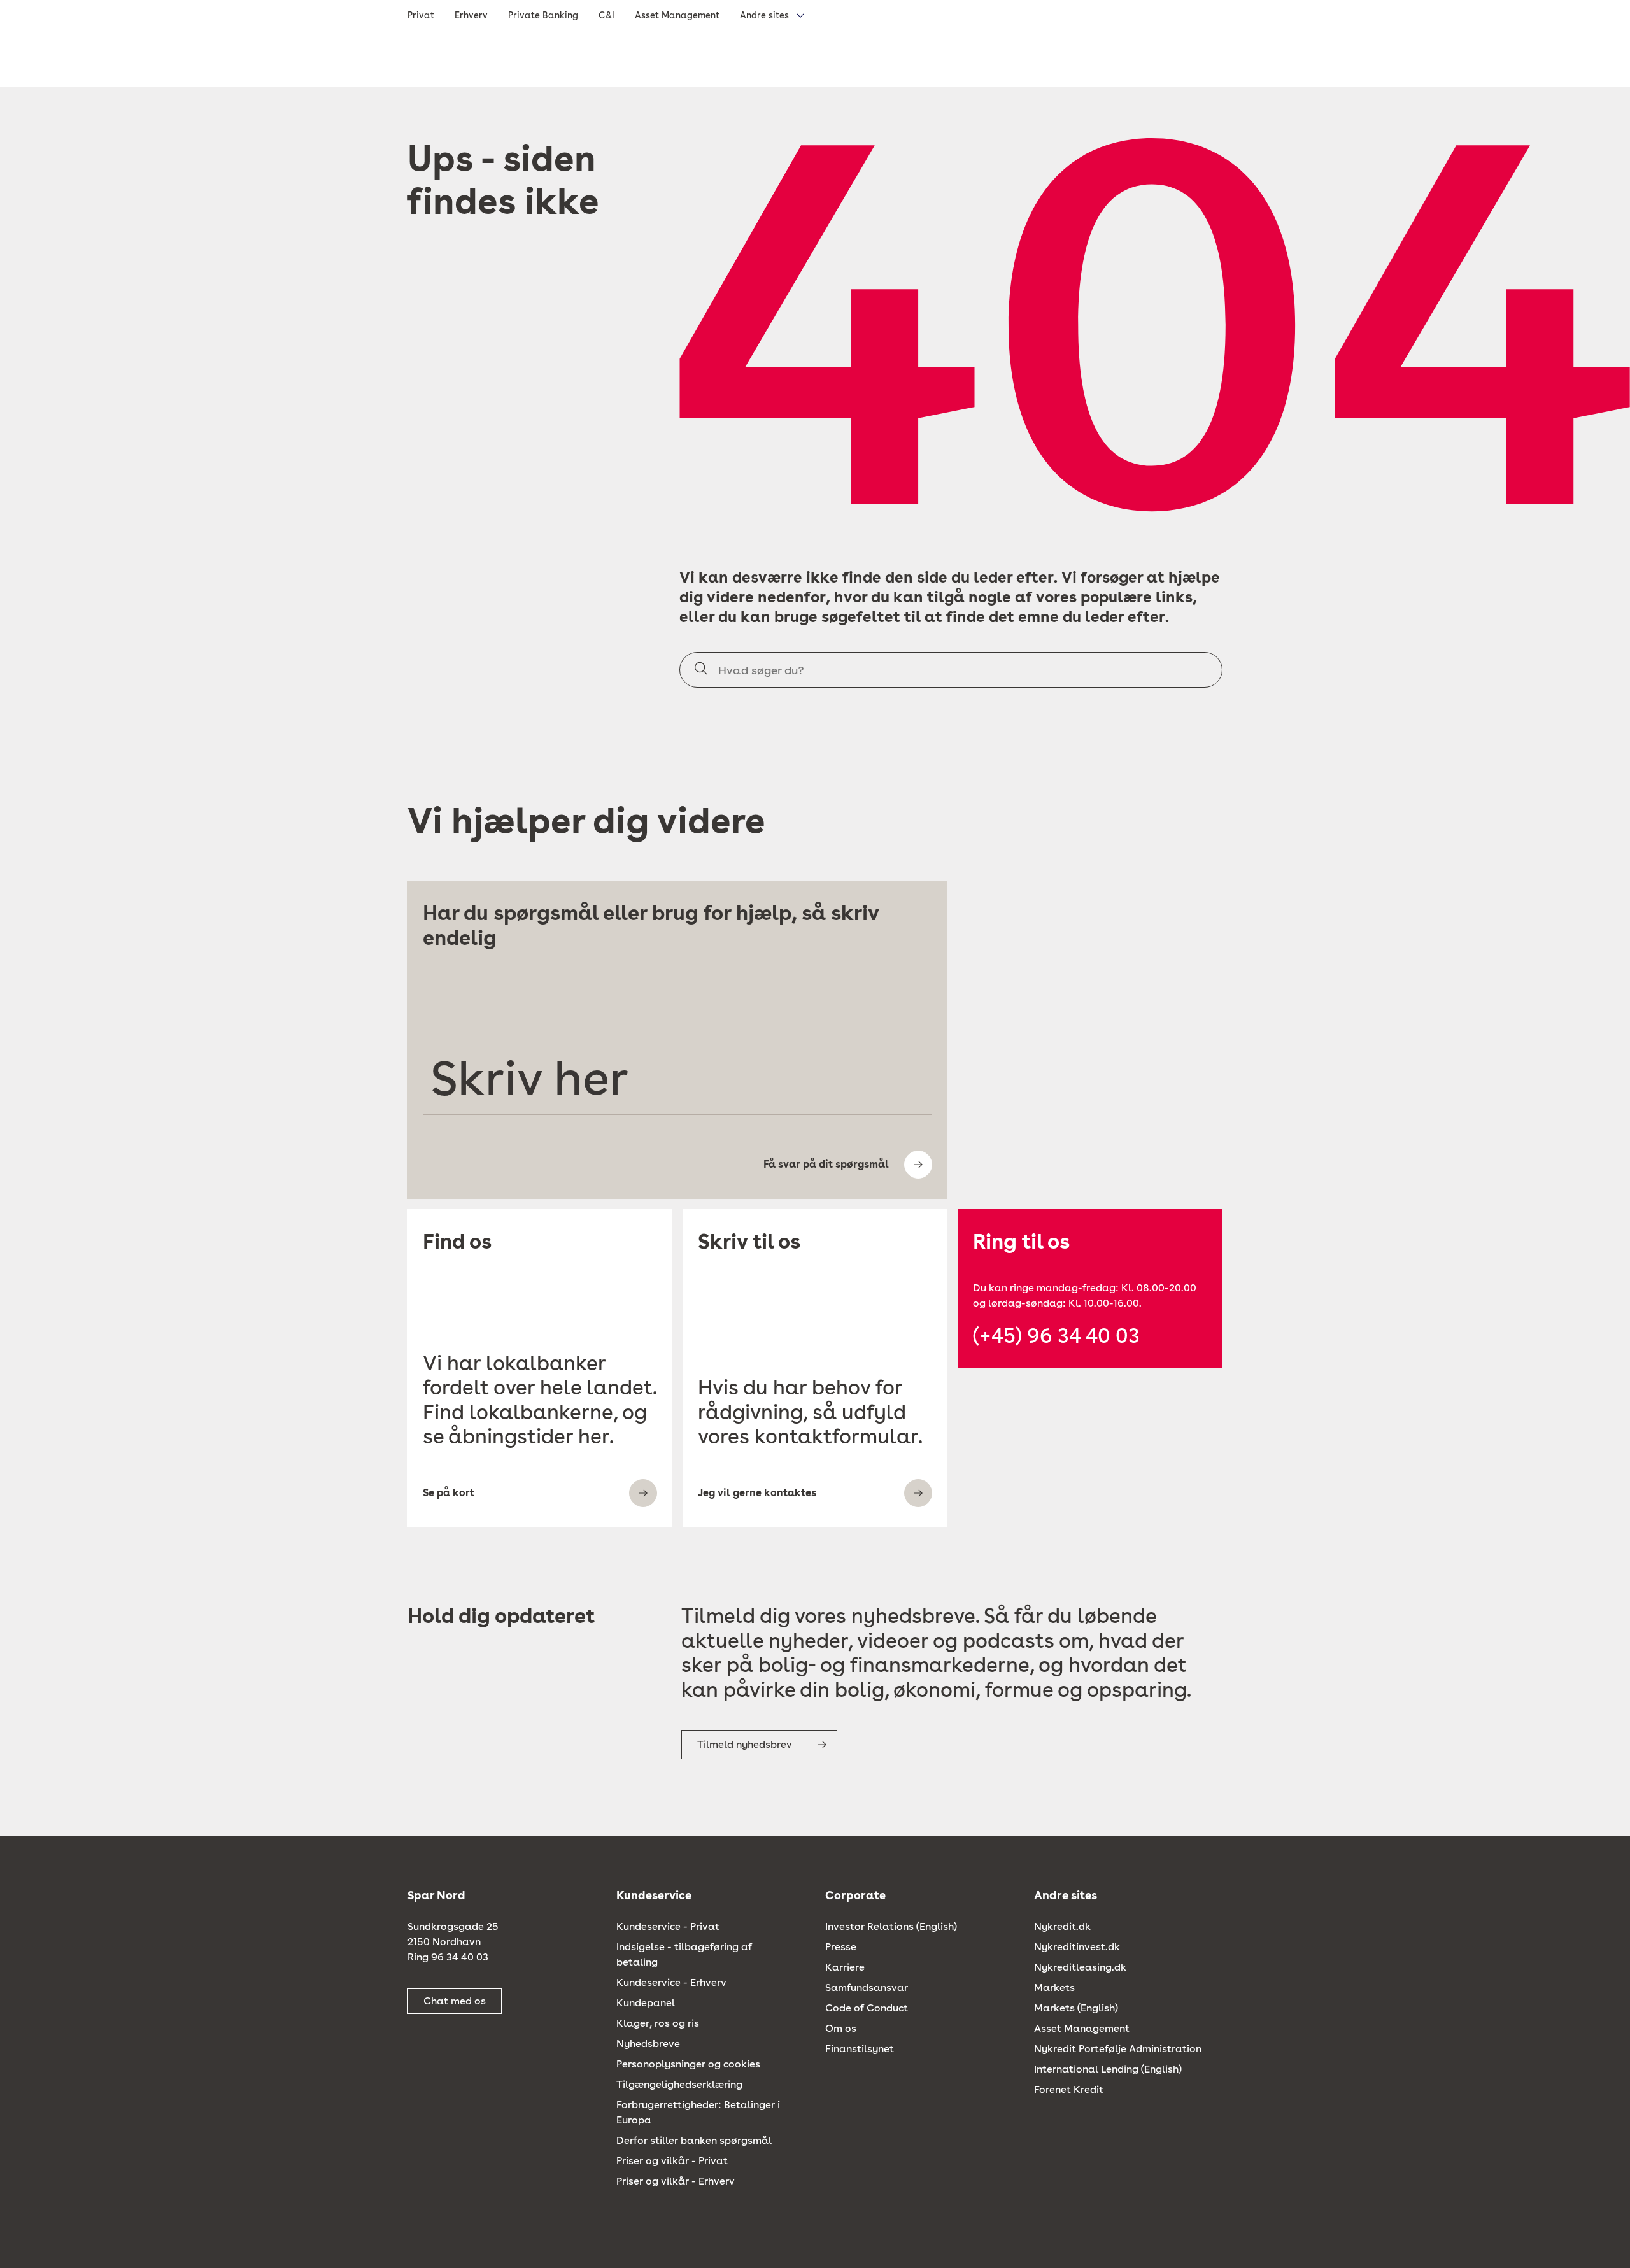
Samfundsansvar (867, 1988)
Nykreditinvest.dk (1077, 1947)
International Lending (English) (1108, 2069)
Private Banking (543, 15)
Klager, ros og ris (658, 2023)
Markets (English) (1076, 2008)
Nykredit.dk (1062, 1926)
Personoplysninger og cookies (688, 2064)
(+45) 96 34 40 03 (1056, 1336)
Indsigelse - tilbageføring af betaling (684, 1954)
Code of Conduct (867, 2008)
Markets (1054, 1988)
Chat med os (455, 2001)
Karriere (845, 1967)
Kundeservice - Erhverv (671, 1982)
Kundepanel (646, 2003)
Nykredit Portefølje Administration (1118, 2049)
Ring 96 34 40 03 (448, 1957)
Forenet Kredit (1069, 2089)
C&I (606, 15)
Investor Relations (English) (891, 1926)
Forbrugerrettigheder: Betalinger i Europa (698, 2112)
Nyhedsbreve (648, 2044)
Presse (841, 1947)
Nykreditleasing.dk (1080, 1967)
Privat (421, 15)
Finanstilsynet (860, 2049)
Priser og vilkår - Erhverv (676, 2181)
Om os (841, 2028)
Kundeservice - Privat (668, 1926)
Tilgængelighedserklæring (679, 2084)
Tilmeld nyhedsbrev (745, 1744)
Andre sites (764, 15)
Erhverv (471, 15)
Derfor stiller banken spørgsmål (694, 2140)
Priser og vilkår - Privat (672, 2161)
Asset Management (677, 15)
